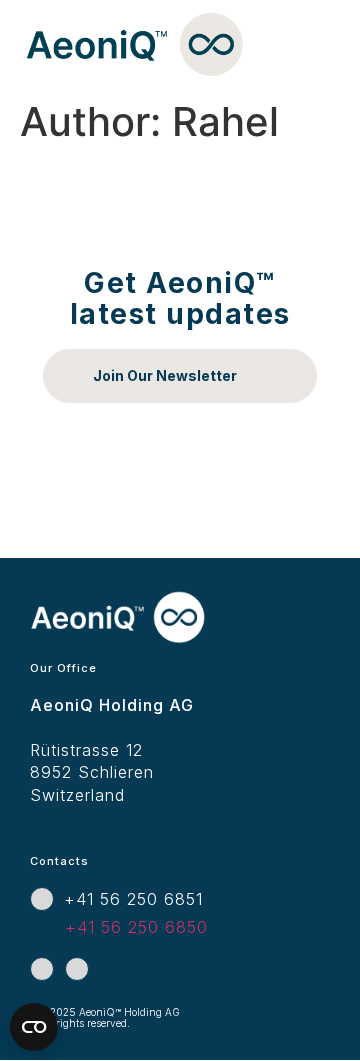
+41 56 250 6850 (136, 927)
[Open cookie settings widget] (34, 1027)
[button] (324, 58)
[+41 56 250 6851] (42, 899)
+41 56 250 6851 (133, 899)
